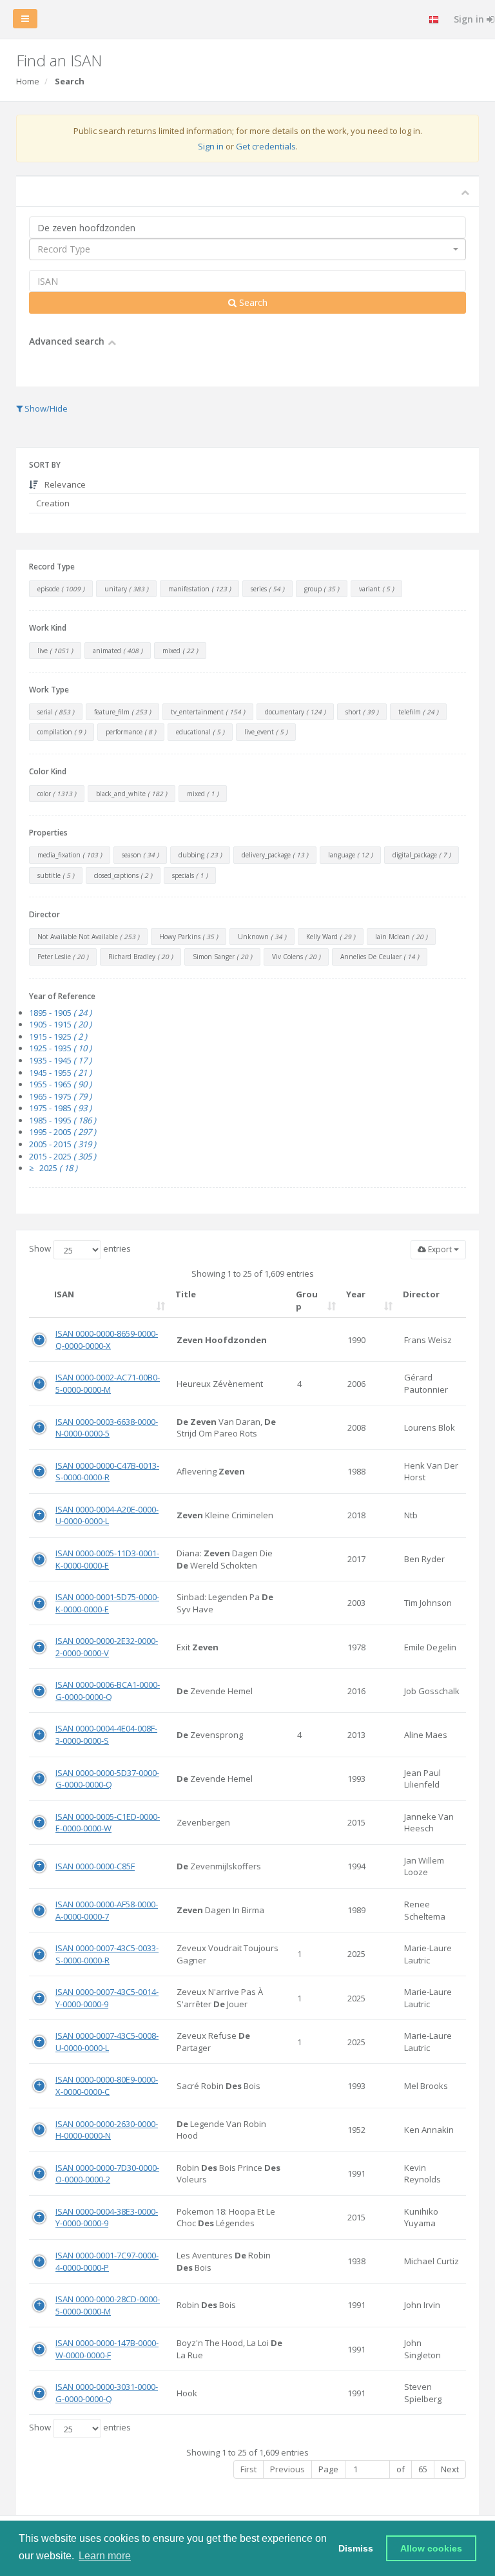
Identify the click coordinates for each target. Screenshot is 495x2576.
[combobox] (247, 249)
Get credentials (266, 146)
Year (356, 1294)
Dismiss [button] (356, 2548)
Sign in (211, 146)
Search (252, 302)
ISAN (64, 1294)
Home (28, 81)
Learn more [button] (105, 2556)
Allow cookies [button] (431, 2548)
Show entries (80, 1248)
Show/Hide (45, 408)
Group (307, 1300)
